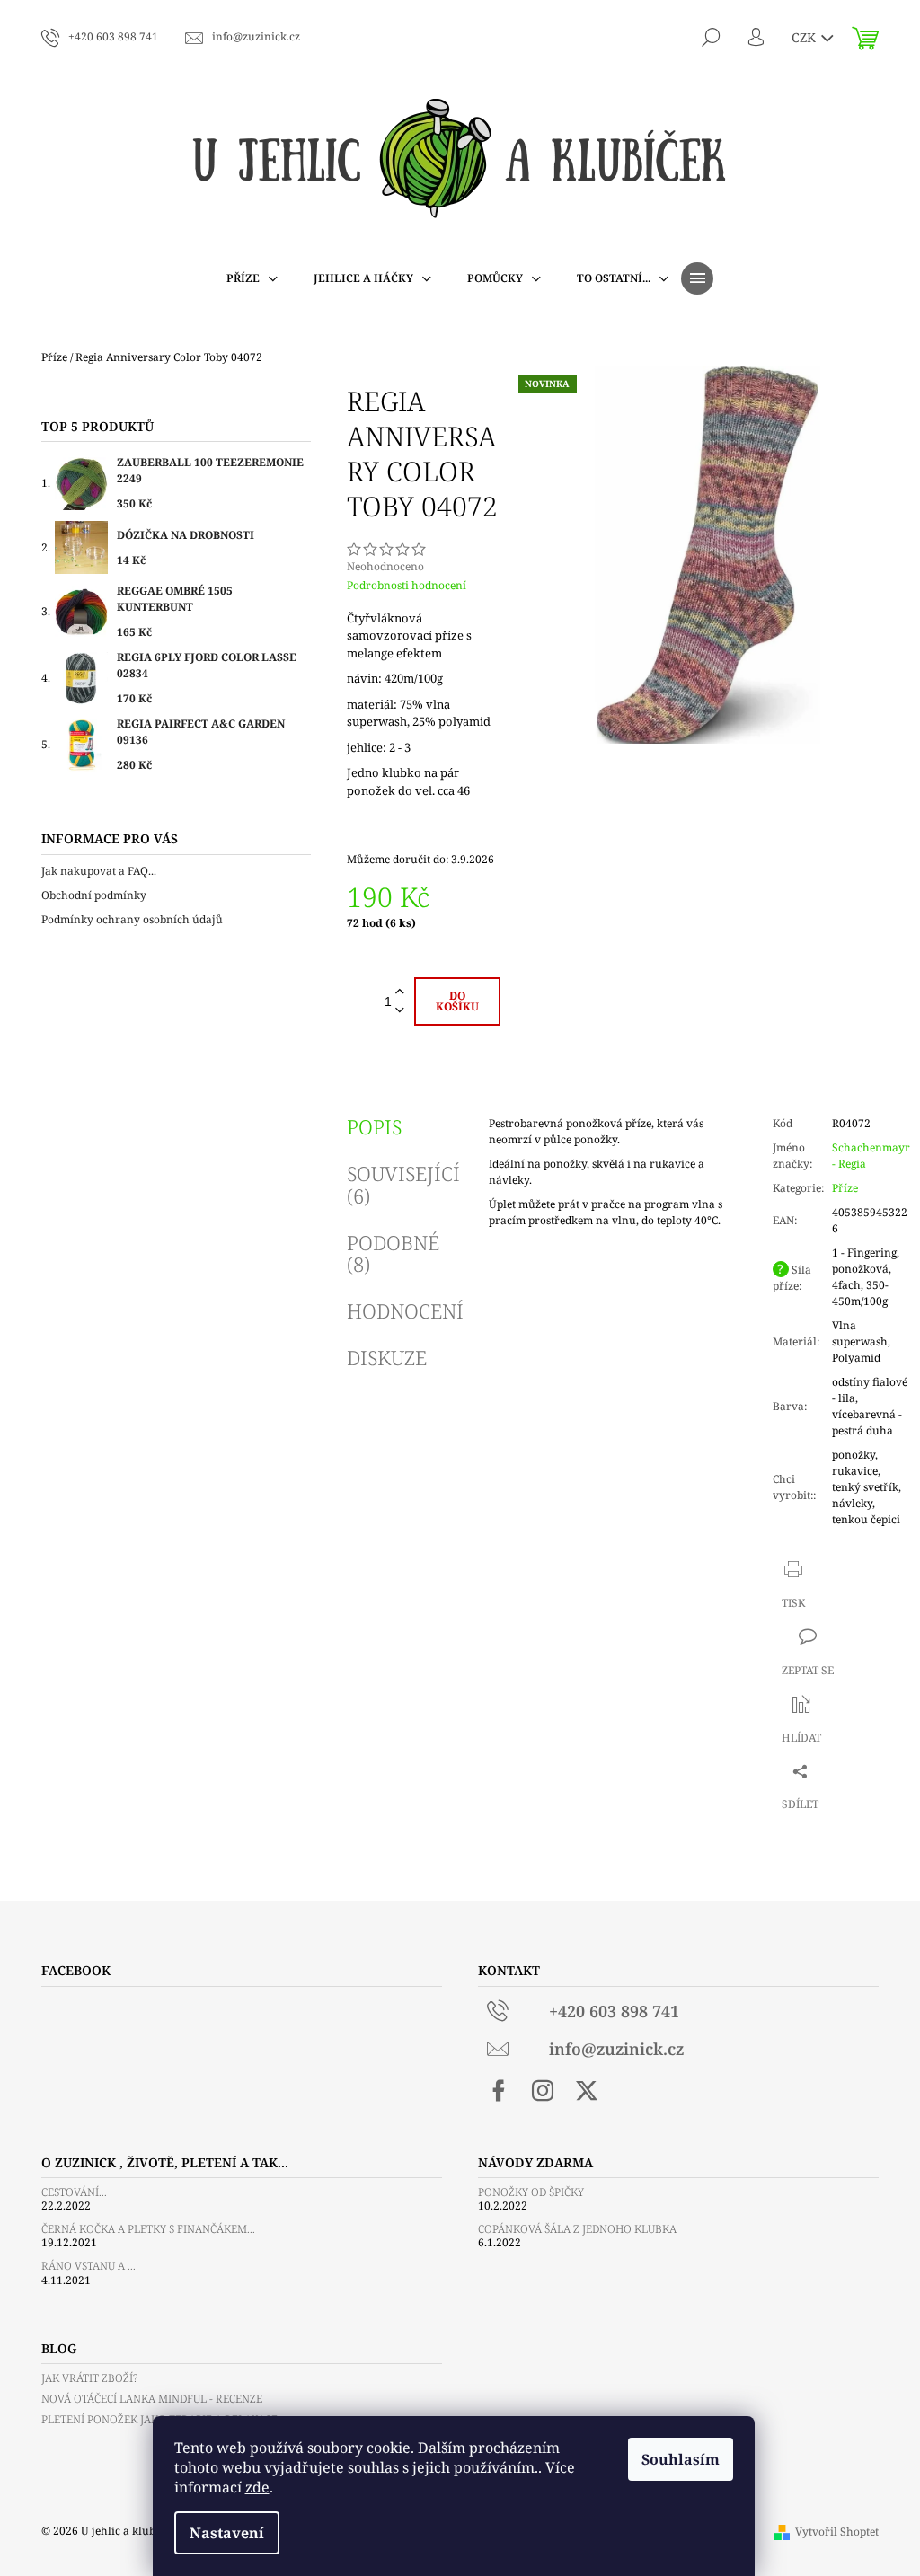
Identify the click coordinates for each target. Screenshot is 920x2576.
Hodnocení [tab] (405, 1310)
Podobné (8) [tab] (393, 1253)
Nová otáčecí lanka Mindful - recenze (152, 2399)
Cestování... (74, 2192)
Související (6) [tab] (403, 1184)
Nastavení (227, 2533)
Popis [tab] (374, 1126)
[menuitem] (252, 278)
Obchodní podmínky (94, 895)
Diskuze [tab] (387, 1357)
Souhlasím (681, 2459)
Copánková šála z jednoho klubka (577, 2229)
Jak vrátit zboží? (89, 2378)
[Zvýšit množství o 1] (400, 992)
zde (257, 2487)
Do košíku (457, 1001)
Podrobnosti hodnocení (407, 586)
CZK (805, 37)
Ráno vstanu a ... (88, 2266)
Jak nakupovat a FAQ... (99, 871)
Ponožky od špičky (531, 2192)
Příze (845, 1188)
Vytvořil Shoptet (837, 2532)
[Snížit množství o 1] (400, 1011)
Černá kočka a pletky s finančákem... (148, 2229)
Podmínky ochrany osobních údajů (132, 919)
